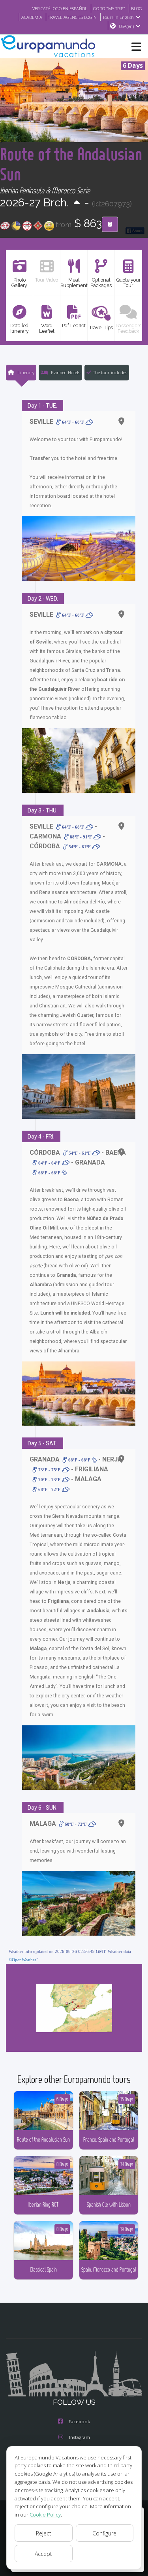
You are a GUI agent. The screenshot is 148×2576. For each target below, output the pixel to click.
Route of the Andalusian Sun (71, 164)
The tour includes (110, 372)
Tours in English (118, 17)
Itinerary (25, 372)
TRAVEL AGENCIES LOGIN (72, 17)
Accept (43, 2554)
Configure (104, 2533)
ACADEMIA (32, 17)
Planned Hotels (65, 372)
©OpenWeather (22, 1960)
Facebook (79, 2421)
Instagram (80, 2437)
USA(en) (126, 26)
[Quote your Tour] (110, 224)
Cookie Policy (45, 2515)
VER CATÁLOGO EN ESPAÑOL (60, 8)
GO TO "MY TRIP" (109, 8)
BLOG (137, 8)
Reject (44, 2533)
